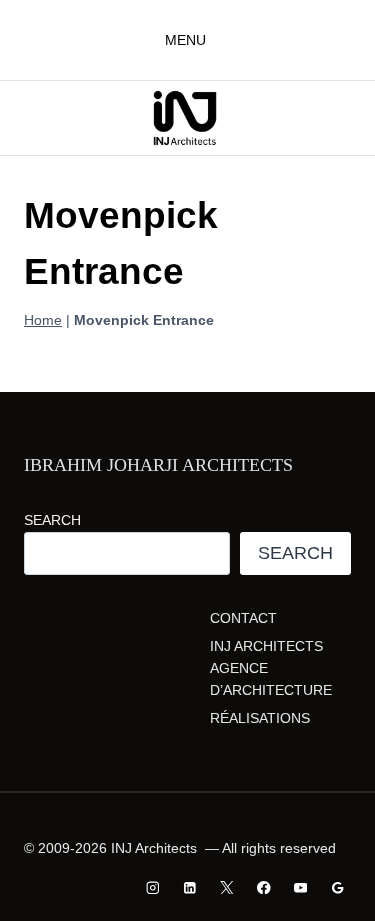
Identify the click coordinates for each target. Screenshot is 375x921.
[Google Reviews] (337, 887)
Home (43, 320)
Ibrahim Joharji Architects (158, 465)
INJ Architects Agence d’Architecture (271, 668)
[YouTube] (300, 887)
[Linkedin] (190, 887)
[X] (226, 887)
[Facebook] (263, 887)
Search (52, 520)
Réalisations (260, 718)
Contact (243, 618)
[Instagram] (153, 887)
